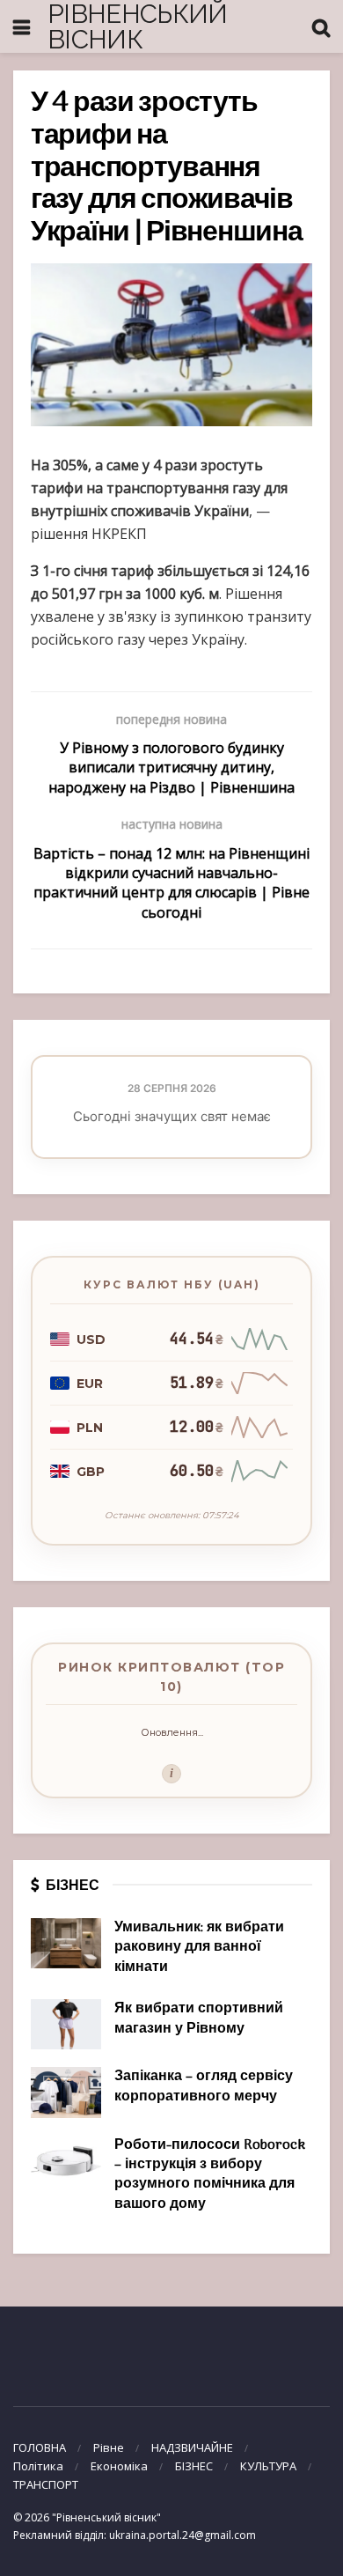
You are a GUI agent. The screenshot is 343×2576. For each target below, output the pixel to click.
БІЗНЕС (194, 2466)
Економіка (119, 2466)
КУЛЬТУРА (268, 2466)
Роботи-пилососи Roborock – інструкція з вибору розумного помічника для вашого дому (210, 2175)
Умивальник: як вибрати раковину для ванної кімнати (199, 1948)
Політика (38, 2466)
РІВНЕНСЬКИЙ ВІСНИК (138, 27)
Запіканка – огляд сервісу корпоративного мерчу (204, 2086)
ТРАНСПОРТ (46, 2484)
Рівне (109, 2447)
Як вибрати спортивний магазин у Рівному (199, 2019)
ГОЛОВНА (40, 2447)
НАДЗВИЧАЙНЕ (192, 2447)
